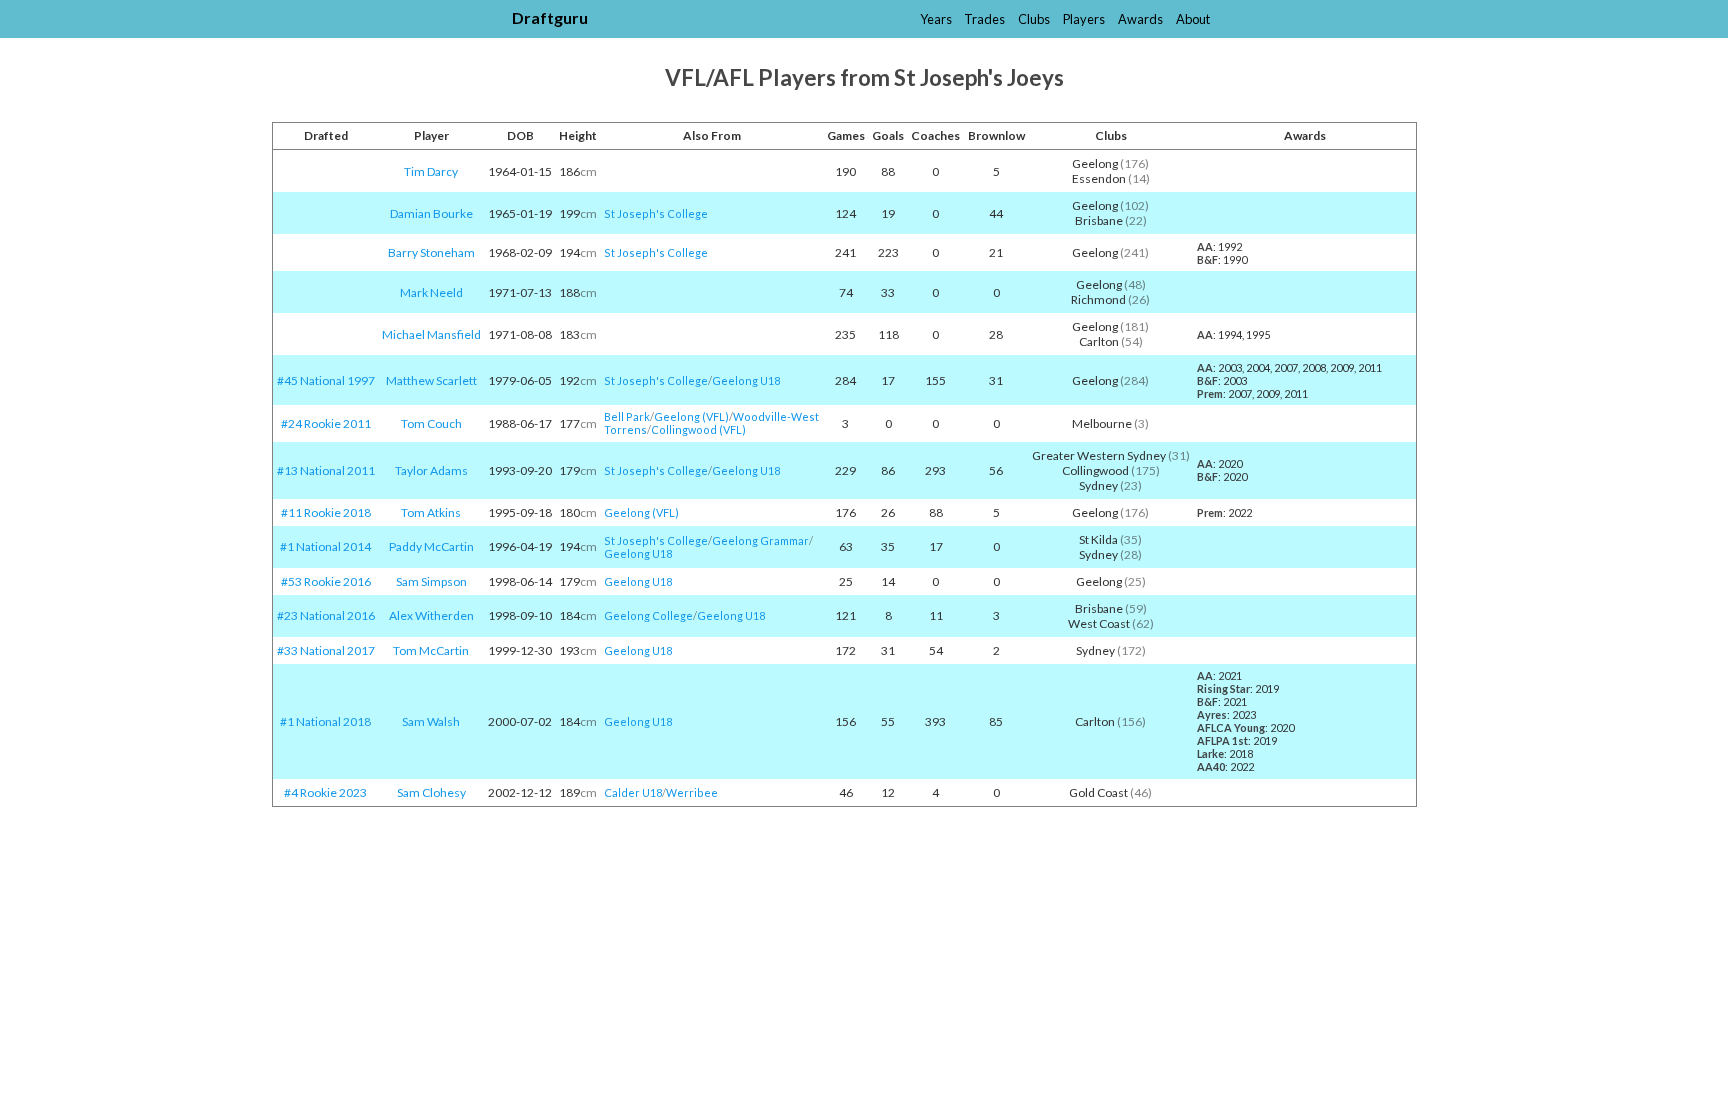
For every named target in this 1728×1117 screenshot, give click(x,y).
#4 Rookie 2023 (325, 792)
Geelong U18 (746, 380)
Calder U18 (633, 792)
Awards (1140, 19)
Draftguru (550, 17)
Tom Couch (431, 423)
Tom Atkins (431, 512)
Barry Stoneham (431, 252)
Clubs (1034, 19)
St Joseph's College (656, 213)
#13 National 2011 (326, 470)
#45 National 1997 (326, 380)
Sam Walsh (431, 721)
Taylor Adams (431, 470)
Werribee (692, 792)
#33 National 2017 (326, 650)
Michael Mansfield (431, 334)
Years (936, 19)
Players (1084, 19)
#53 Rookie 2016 (326, 581)
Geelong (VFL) (691, 416)
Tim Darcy (431, 171)
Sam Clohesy (431, 792)
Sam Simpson (431, 581)
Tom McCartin (431, 650)
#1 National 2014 (325, 546)
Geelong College (648, 615)
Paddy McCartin (431, 546)
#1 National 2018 (325, 721)
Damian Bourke (431, 213)
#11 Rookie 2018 (326, 512)
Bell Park (627, 416)
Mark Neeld (431, 292)
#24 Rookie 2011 (326, 423)
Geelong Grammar (760, 540)
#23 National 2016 (326, 615)
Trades (984, 19)
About (1193, 19)
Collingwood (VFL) (698, 429)
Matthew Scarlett (431, 380)
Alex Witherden (431, 615)
